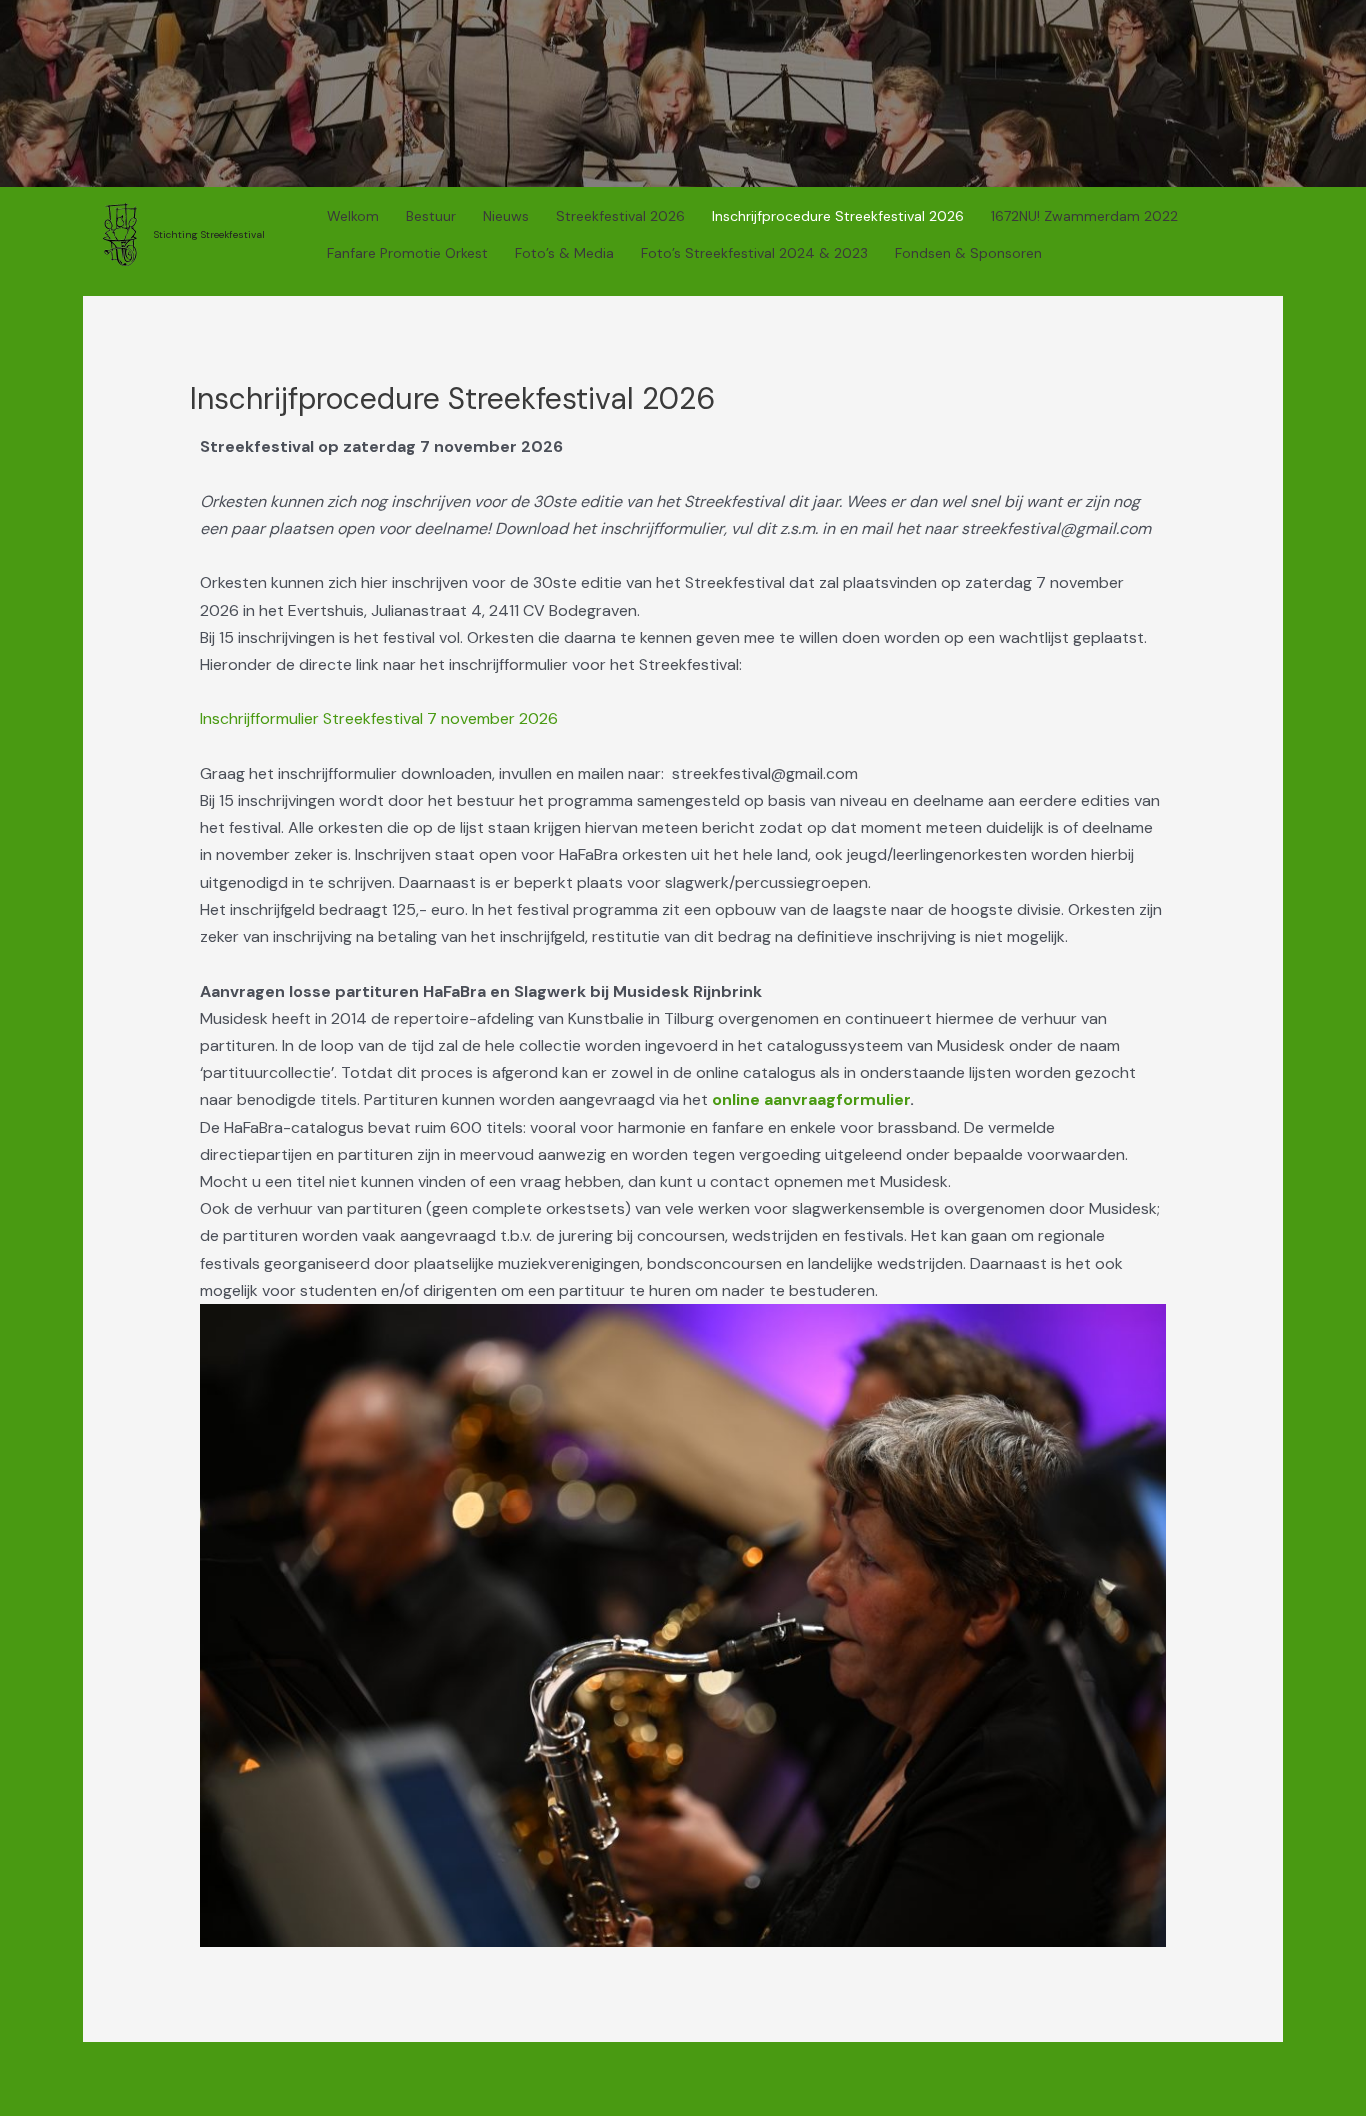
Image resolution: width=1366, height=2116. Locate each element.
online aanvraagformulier (811, 1099)
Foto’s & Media (564, 253)
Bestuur (431, 216)
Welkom (353, 216)
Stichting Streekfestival (209, 234)
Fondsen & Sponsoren (968, 253)
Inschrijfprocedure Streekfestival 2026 (838, 216)
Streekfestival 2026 (620, 216)
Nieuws (506, 216)
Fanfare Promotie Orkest (407, 253)
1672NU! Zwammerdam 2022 (1084, 216)
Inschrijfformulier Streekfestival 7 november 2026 (379, 718)
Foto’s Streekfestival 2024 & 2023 (754, 253)
